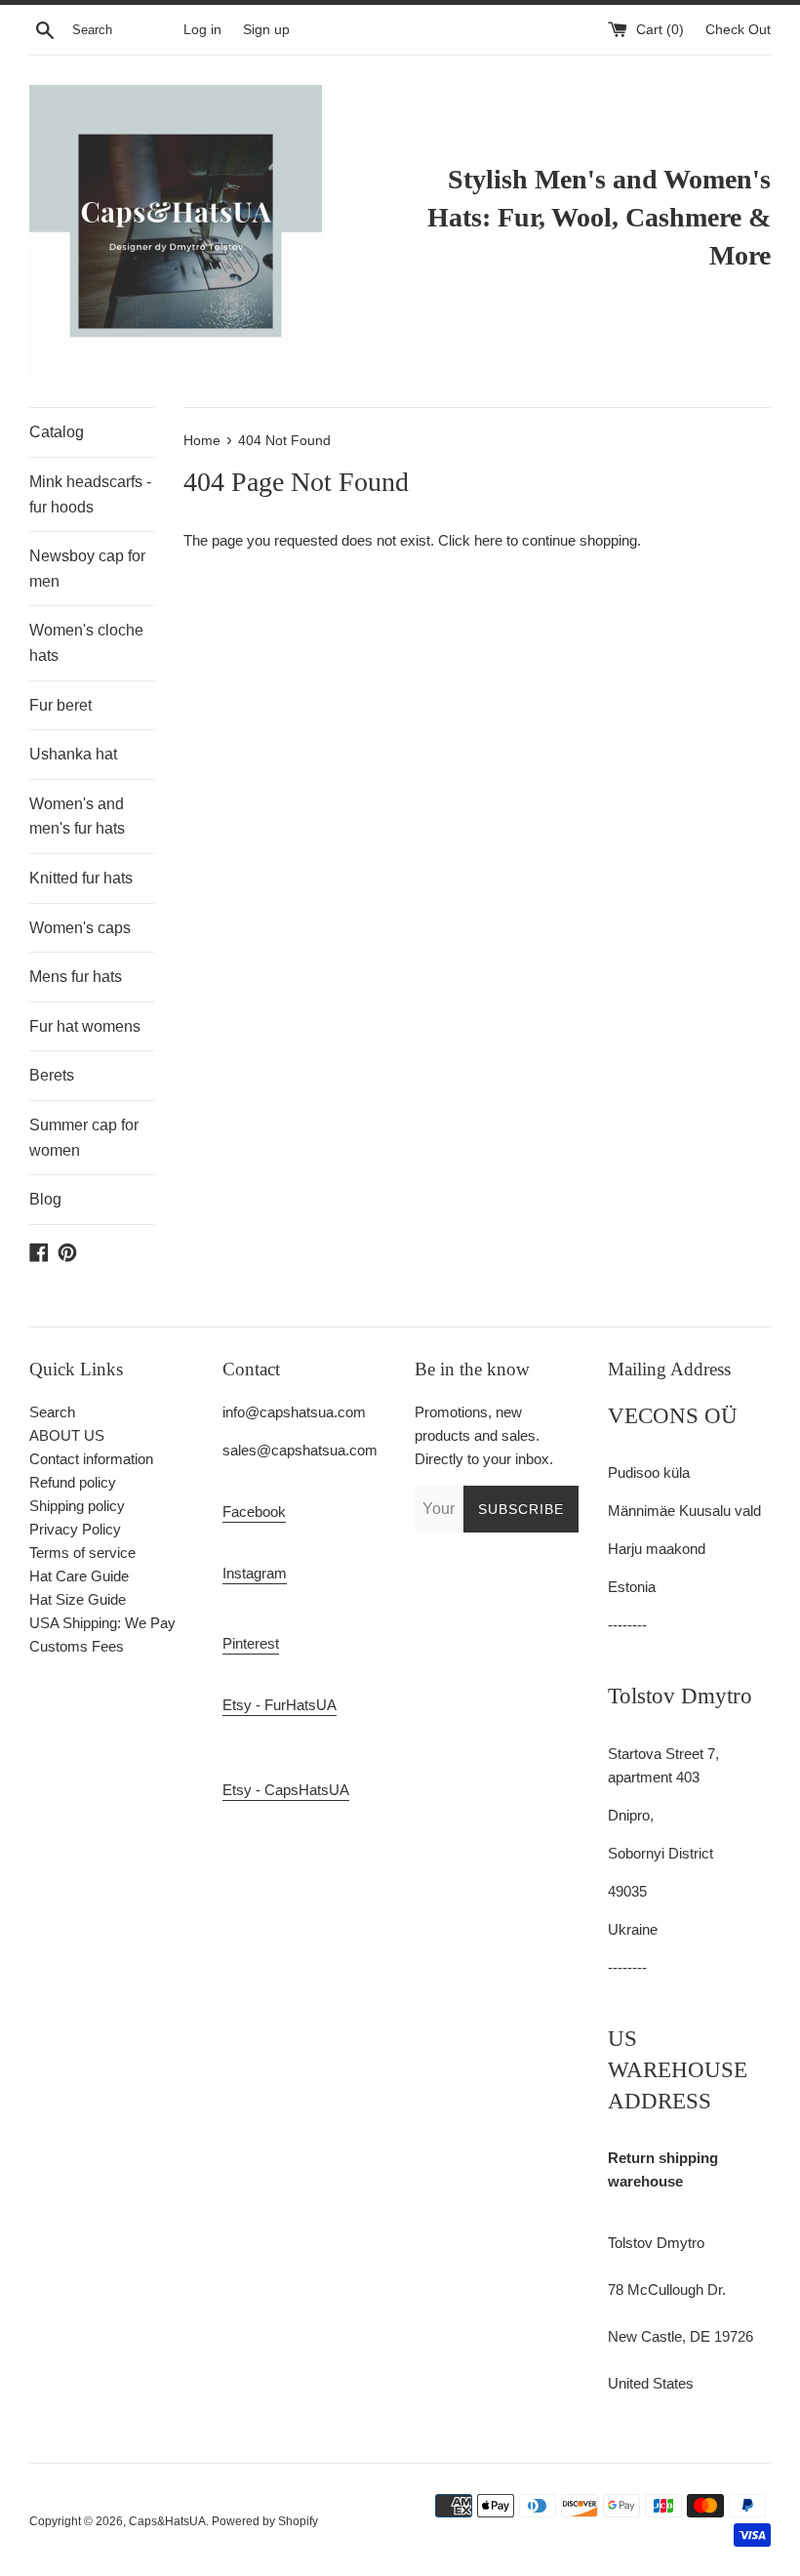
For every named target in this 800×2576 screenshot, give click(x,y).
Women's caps (80, 928)
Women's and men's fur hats (77, 817)
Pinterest (251, 1643)
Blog (45, 1199)
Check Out (738, 30)
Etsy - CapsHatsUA (286, 1790)
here (488, 540)
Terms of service (82, 1553)
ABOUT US (67, 1435)
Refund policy (73, 1482)
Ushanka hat (73, 754)
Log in (202, 30)
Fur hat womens (85, 1026)
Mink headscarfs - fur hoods (90, 494)
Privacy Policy (75, 1529)
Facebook (254, 1512)
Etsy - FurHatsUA (280, 1705)
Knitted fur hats (81, 878)
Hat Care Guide (79, 1576)
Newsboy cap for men (87, 569)
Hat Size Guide (78, 1599)
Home (204, 441)
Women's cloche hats (86, 643)
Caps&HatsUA (167, 2521)
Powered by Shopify (265, 2521)
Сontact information (91, 1459)
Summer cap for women (84, 1138)
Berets (52, 1075)
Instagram (255, 1573)
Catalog (57, 432)
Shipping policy (77, 1506)
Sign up (266, 30)
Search (52, 1412)
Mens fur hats (76, 977)
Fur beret (60, 705)
